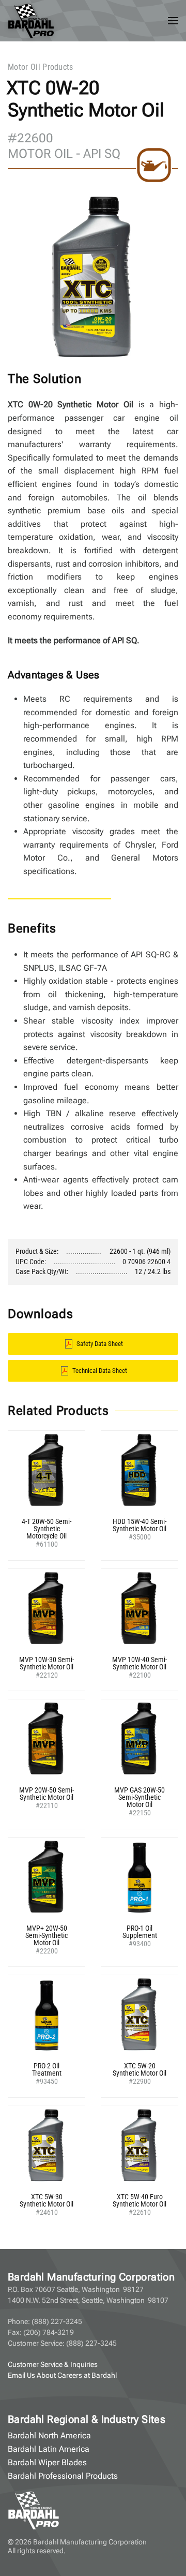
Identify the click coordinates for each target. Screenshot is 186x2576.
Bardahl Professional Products (63, 2476)
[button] (173, 21)
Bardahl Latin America (49, 2449)
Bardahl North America (49, 2436)
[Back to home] (31, 21)
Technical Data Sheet (100, 1371)
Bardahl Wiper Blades (47, 2462)
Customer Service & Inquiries (53, 2364)
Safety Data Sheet (100, 1344)
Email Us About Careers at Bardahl (62, 2375)
